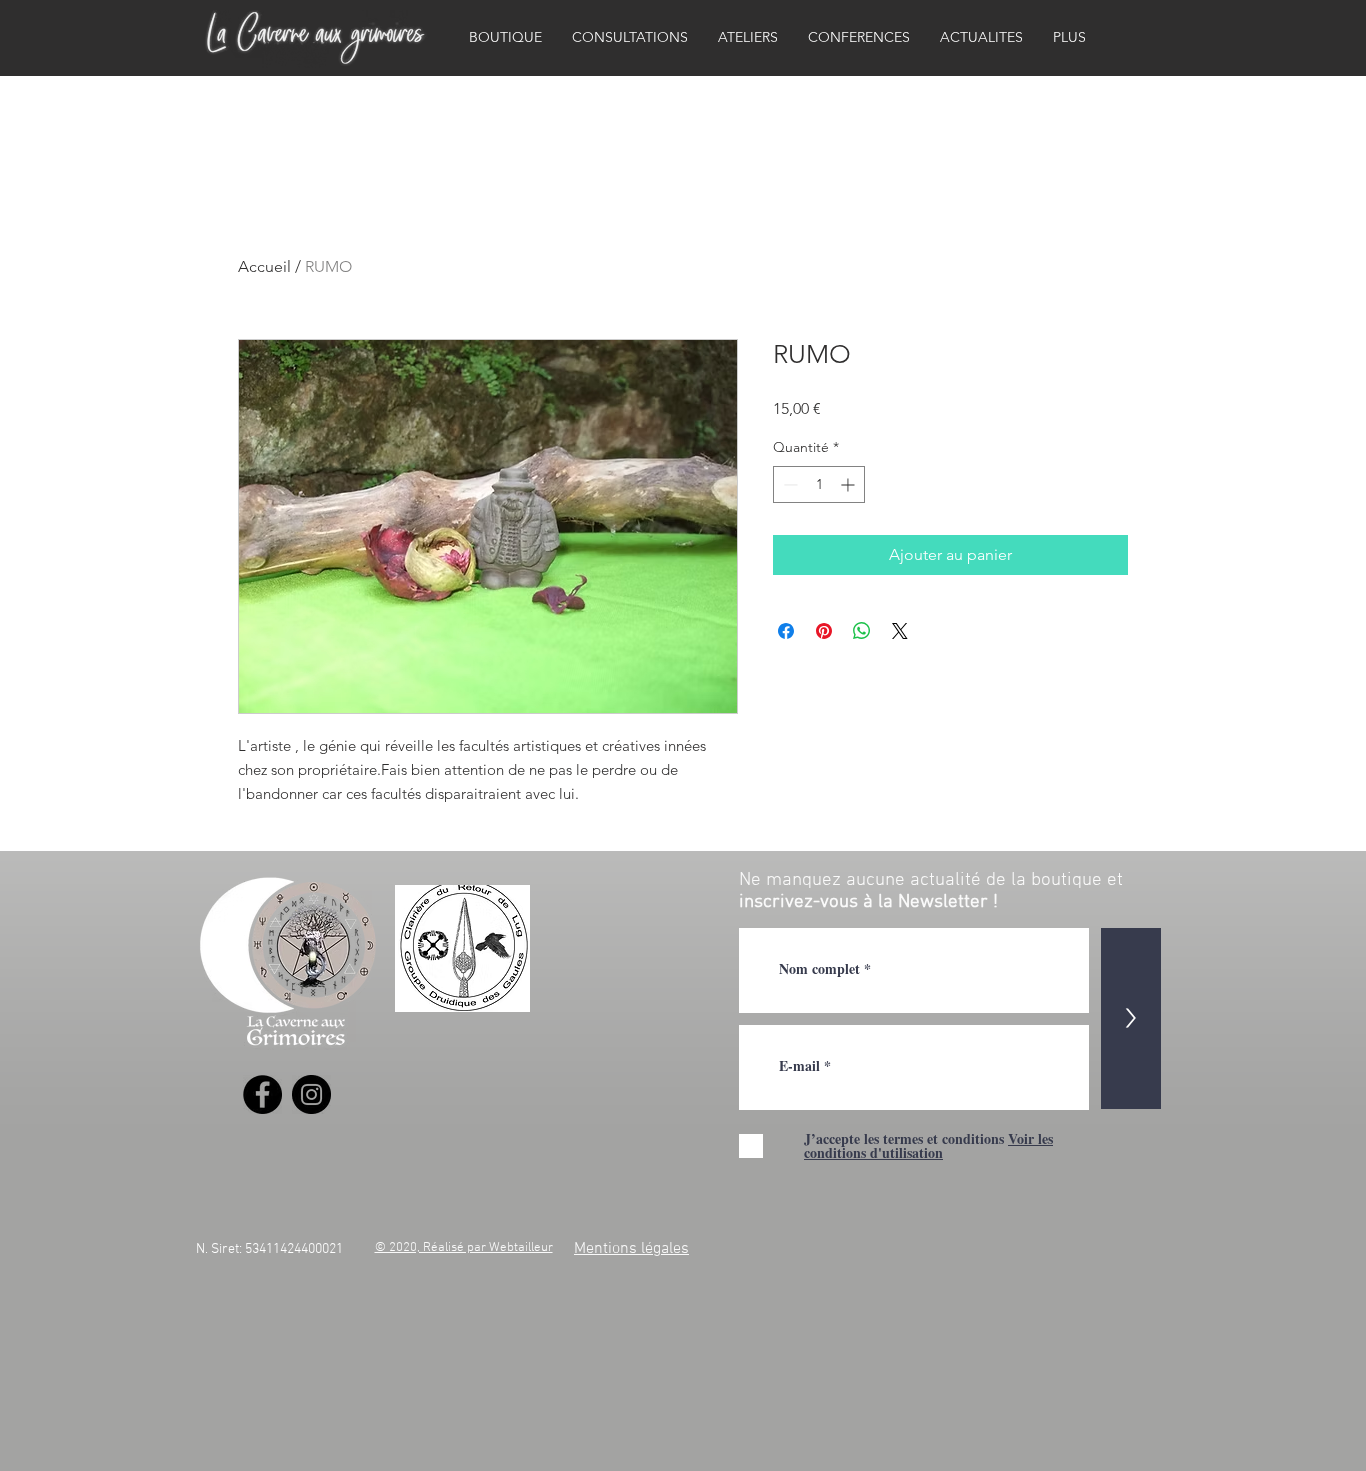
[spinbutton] (819, 484)
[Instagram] (311, 1094)
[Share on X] (900, 631)
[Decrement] (788, 484)
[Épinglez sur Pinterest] (824, 631)
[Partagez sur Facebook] (786, 631)
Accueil (264, 266)
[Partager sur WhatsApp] (862, 631)
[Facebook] (262, 1094)
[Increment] (849, 484)
